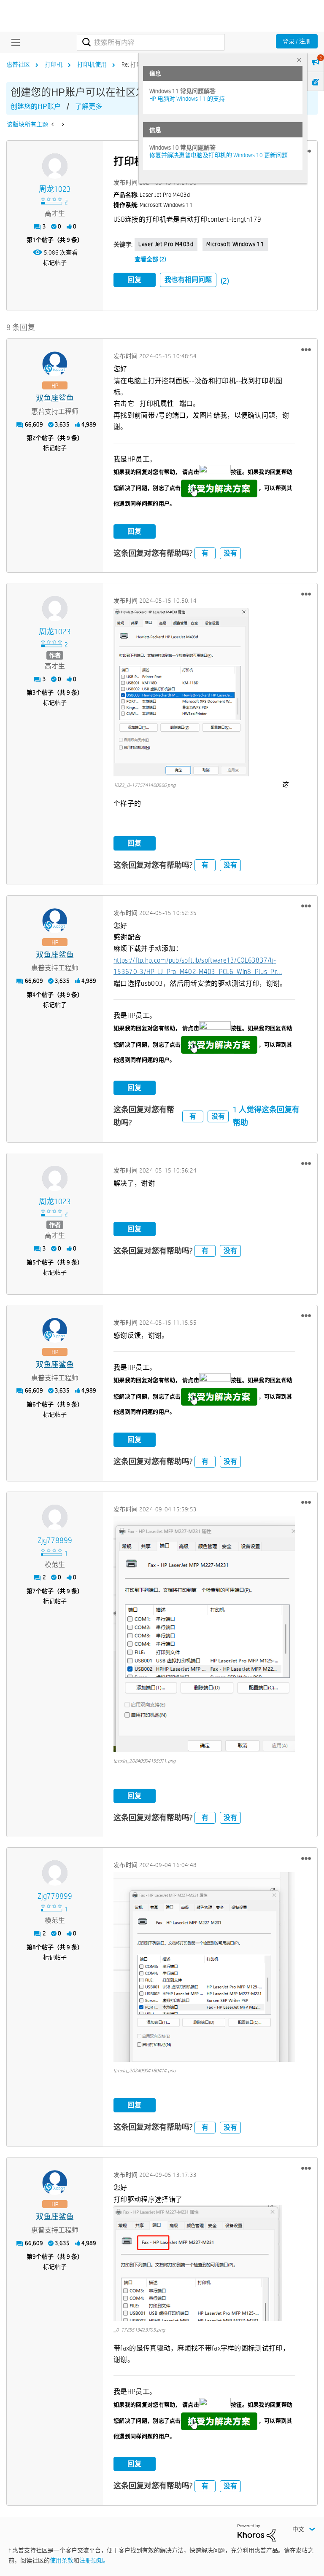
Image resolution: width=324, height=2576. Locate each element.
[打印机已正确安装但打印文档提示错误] (62, 124)
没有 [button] (230, 553)
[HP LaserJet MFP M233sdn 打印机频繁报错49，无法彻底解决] (53, 124)
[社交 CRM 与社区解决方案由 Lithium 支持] (256, 2533)
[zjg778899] (55, 1517)
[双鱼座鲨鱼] (55, 364)
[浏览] (13, 42)
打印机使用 (92, 64)
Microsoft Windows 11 (235, 244)
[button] (306, 349)
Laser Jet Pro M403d (166, 244)
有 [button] (205, 553)
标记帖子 (55, 263)
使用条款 (62, 2560)
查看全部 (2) (150, 259)
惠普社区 (18, 64)
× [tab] (299, 60)
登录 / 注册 (297, 41)
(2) (225, 281)
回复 (135, 280)
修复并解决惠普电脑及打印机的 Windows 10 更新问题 (219, 155)
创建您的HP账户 (36, 106)
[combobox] (151, 42)
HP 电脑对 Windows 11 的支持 (187, 99)
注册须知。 (94, 2560)
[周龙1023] (55, 166)
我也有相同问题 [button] (188, 280)
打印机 (54, 64)
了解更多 (89, 106)
